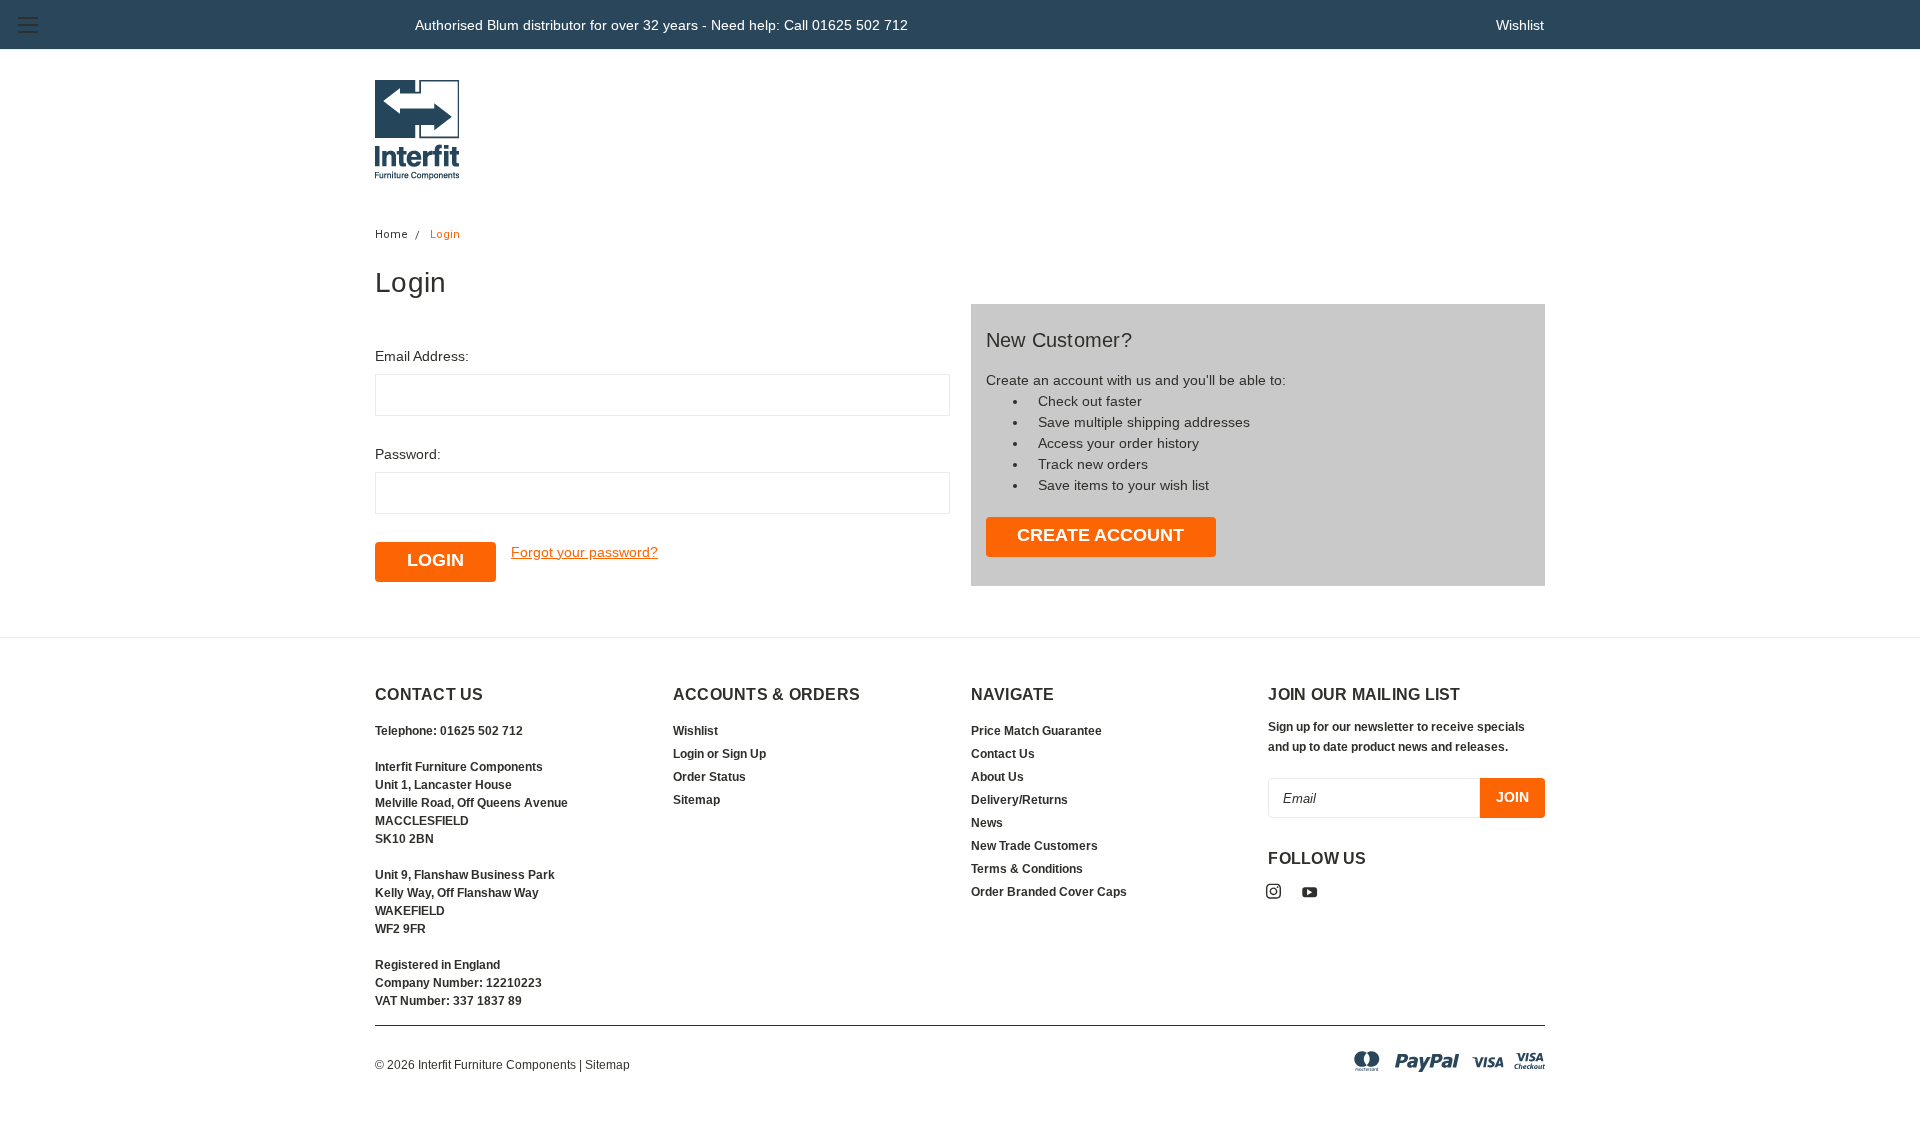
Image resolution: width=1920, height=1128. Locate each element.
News (987, 823)
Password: (408, 454)
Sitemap (696, 800)
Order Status (709, 777)
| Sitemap (604, 1065)
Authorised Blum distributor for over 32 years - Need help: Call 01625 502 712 (661, 25)
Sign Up (744, 754)
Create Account (1100, 535)
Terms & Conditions (1027, 869)
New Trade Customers (1034, 846)
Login (445, 234)
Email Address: (422, 356)
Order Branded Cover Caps (1049, 892)
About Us (997, 777)
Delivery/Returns (1019, 800)
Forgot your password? (584, 552)
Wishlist (1520, 25)
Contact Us (1003, 754)
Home (391, 234)
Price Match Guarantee (1036, 731)
